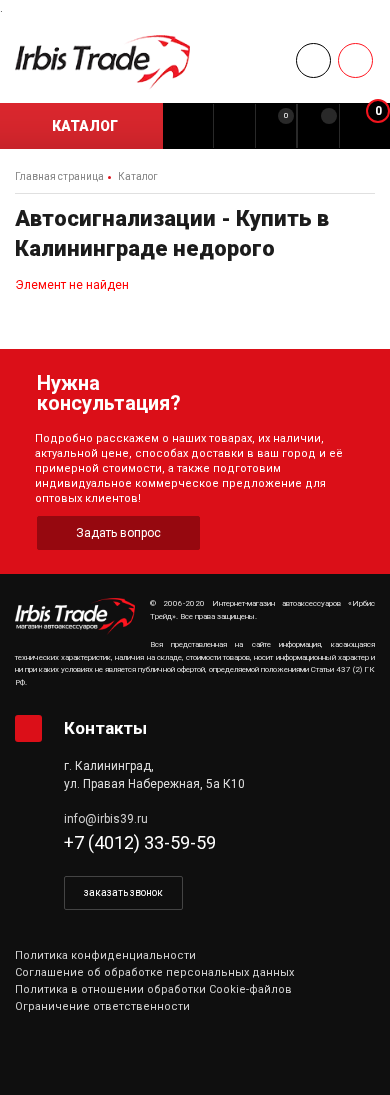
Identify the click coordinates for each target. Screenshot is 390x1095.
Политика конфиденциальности (105, 955)
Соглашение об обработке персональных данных (154, 972)
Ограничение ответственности (102, 1006)
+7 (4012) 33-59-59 (140, 842)
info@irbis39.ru (106, 819)
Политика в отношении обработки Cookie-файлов (153, 989)
